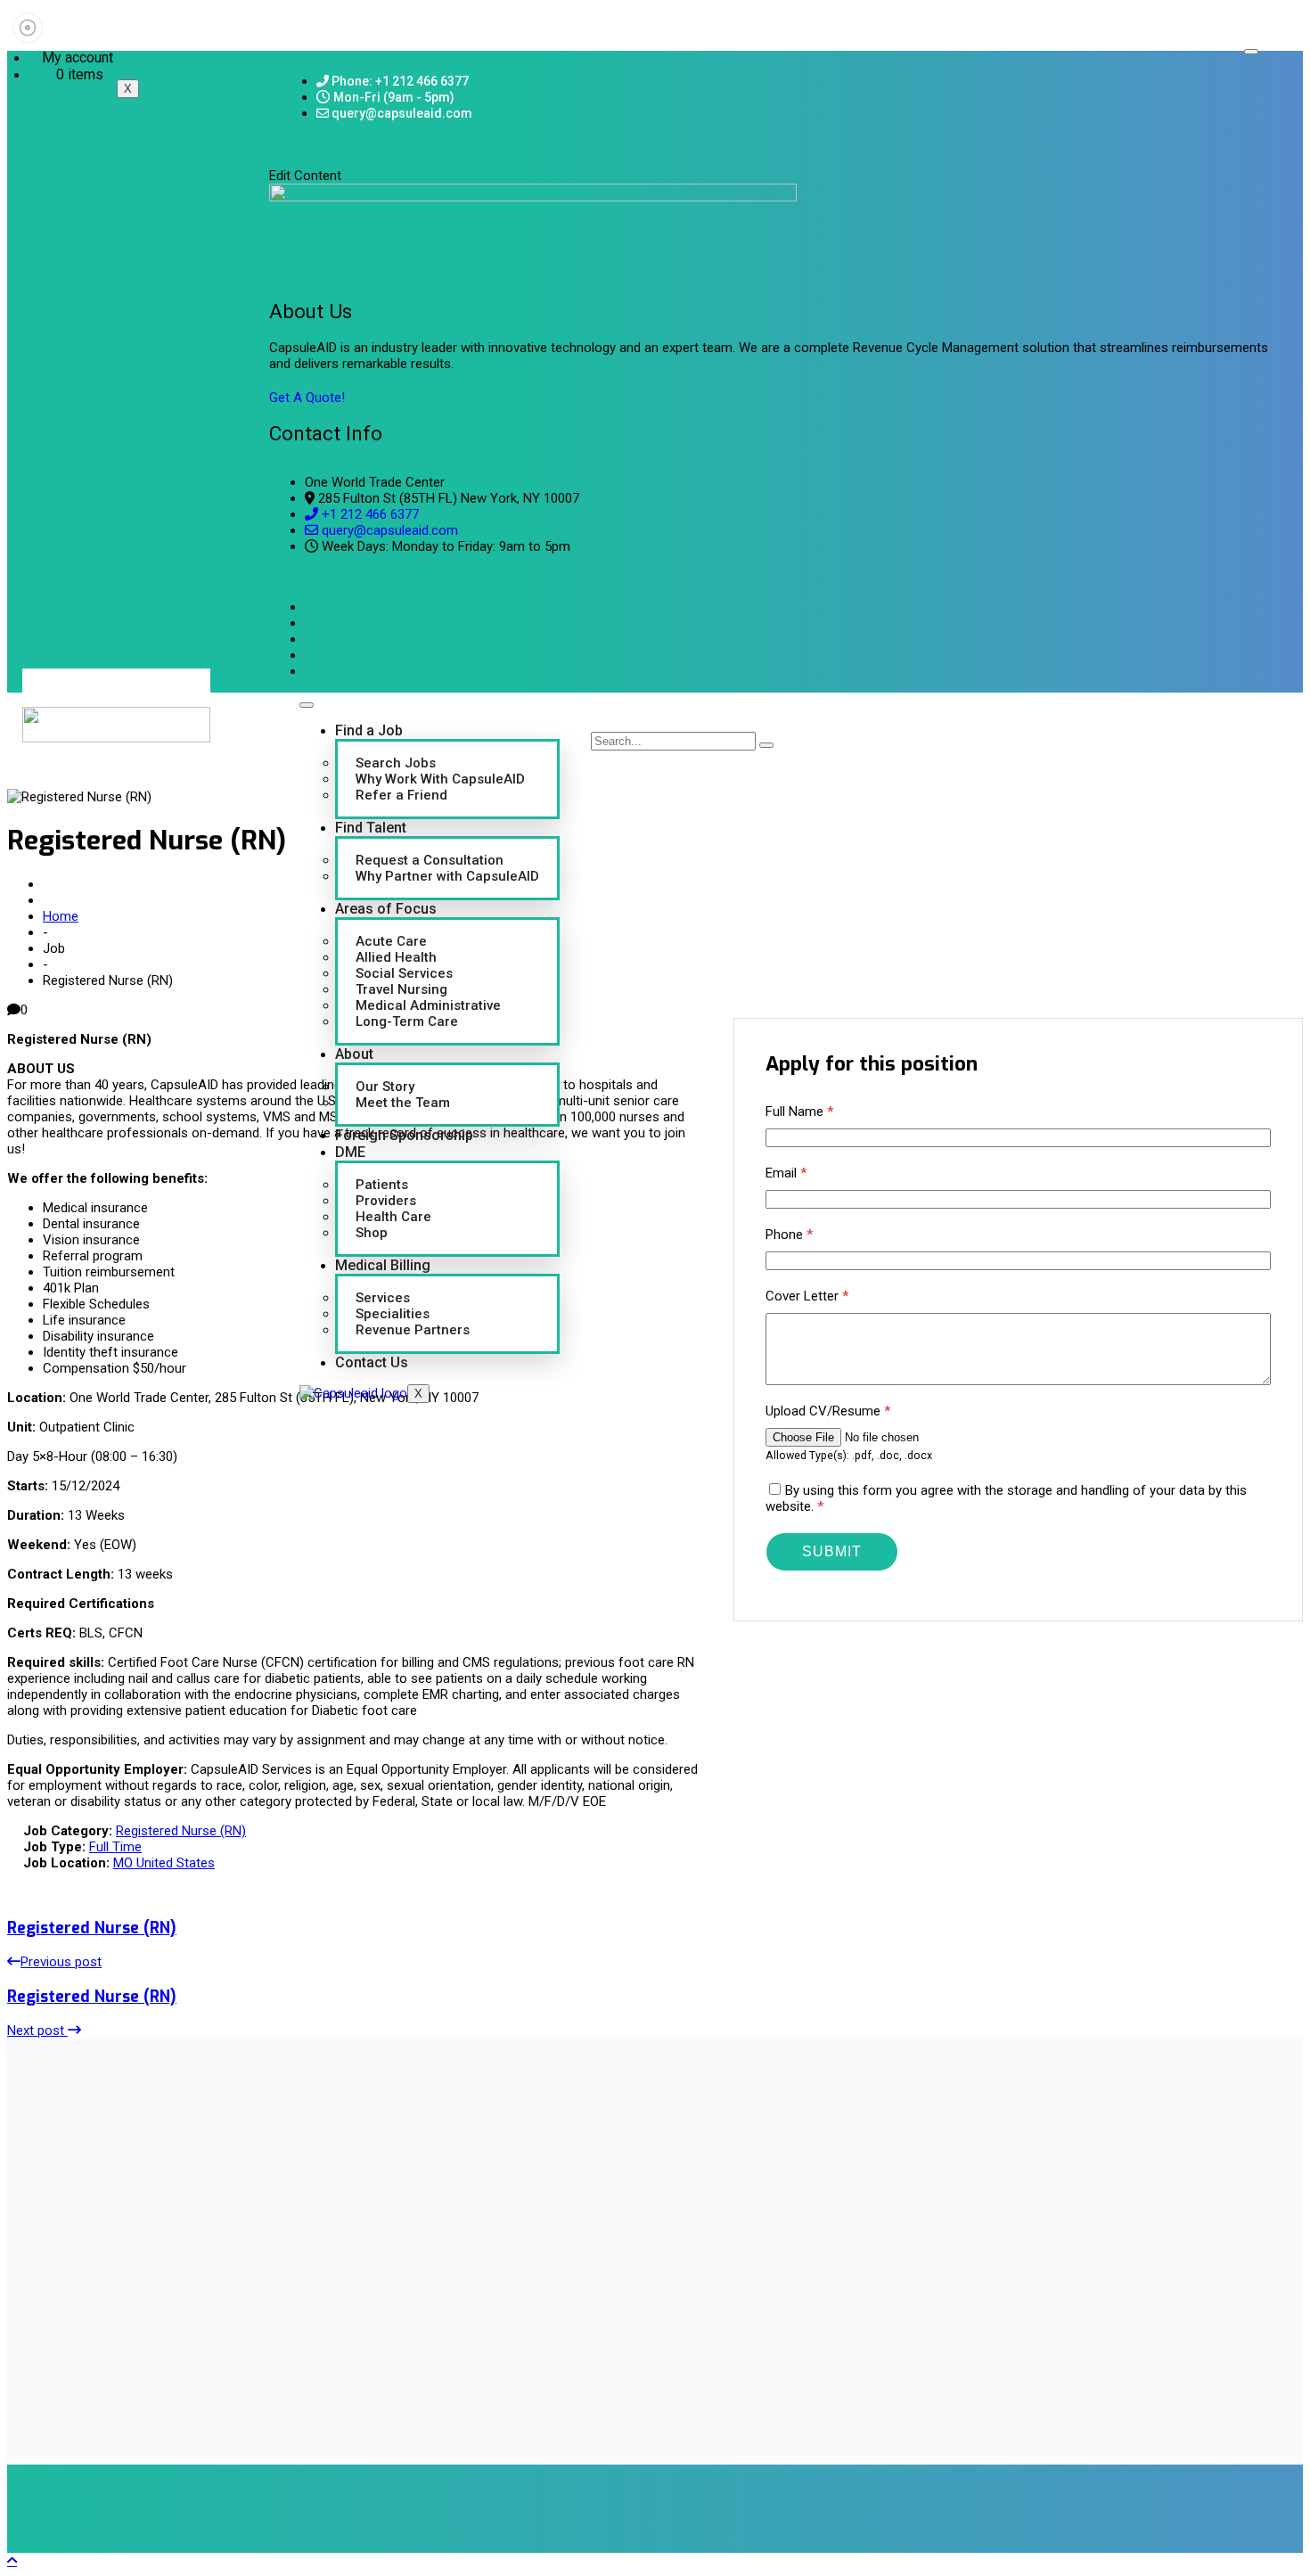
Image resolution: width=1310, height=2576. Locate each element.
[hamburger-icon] (1251, 52)
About (354, 1054)
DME (350, 1152)
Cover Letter (807, 1296)
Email (786, 1173)
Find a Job (369, 730)
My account (78, 57)
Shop (372, 1233)
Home (61, 916)
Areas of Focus (386, 909)
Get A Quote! (307, 398)
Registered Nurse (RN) (181, 1831)
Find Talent (371, 828)
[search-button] (766, 745)
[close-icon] (275, 158)
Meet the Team (403, 1103)
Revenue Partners (413, 1330)
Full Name (799, 1112)
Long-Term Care (407, 1021)
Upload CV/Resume (828, 1411)
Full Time (115, 1847)
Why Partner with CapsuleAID (447, 876)
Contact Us (372, 1362)
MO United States (164, 1863)
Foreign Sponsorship (404, 1135)
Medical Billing (383, 1265)
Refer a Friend (401, 795)
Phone (789, 1235)
